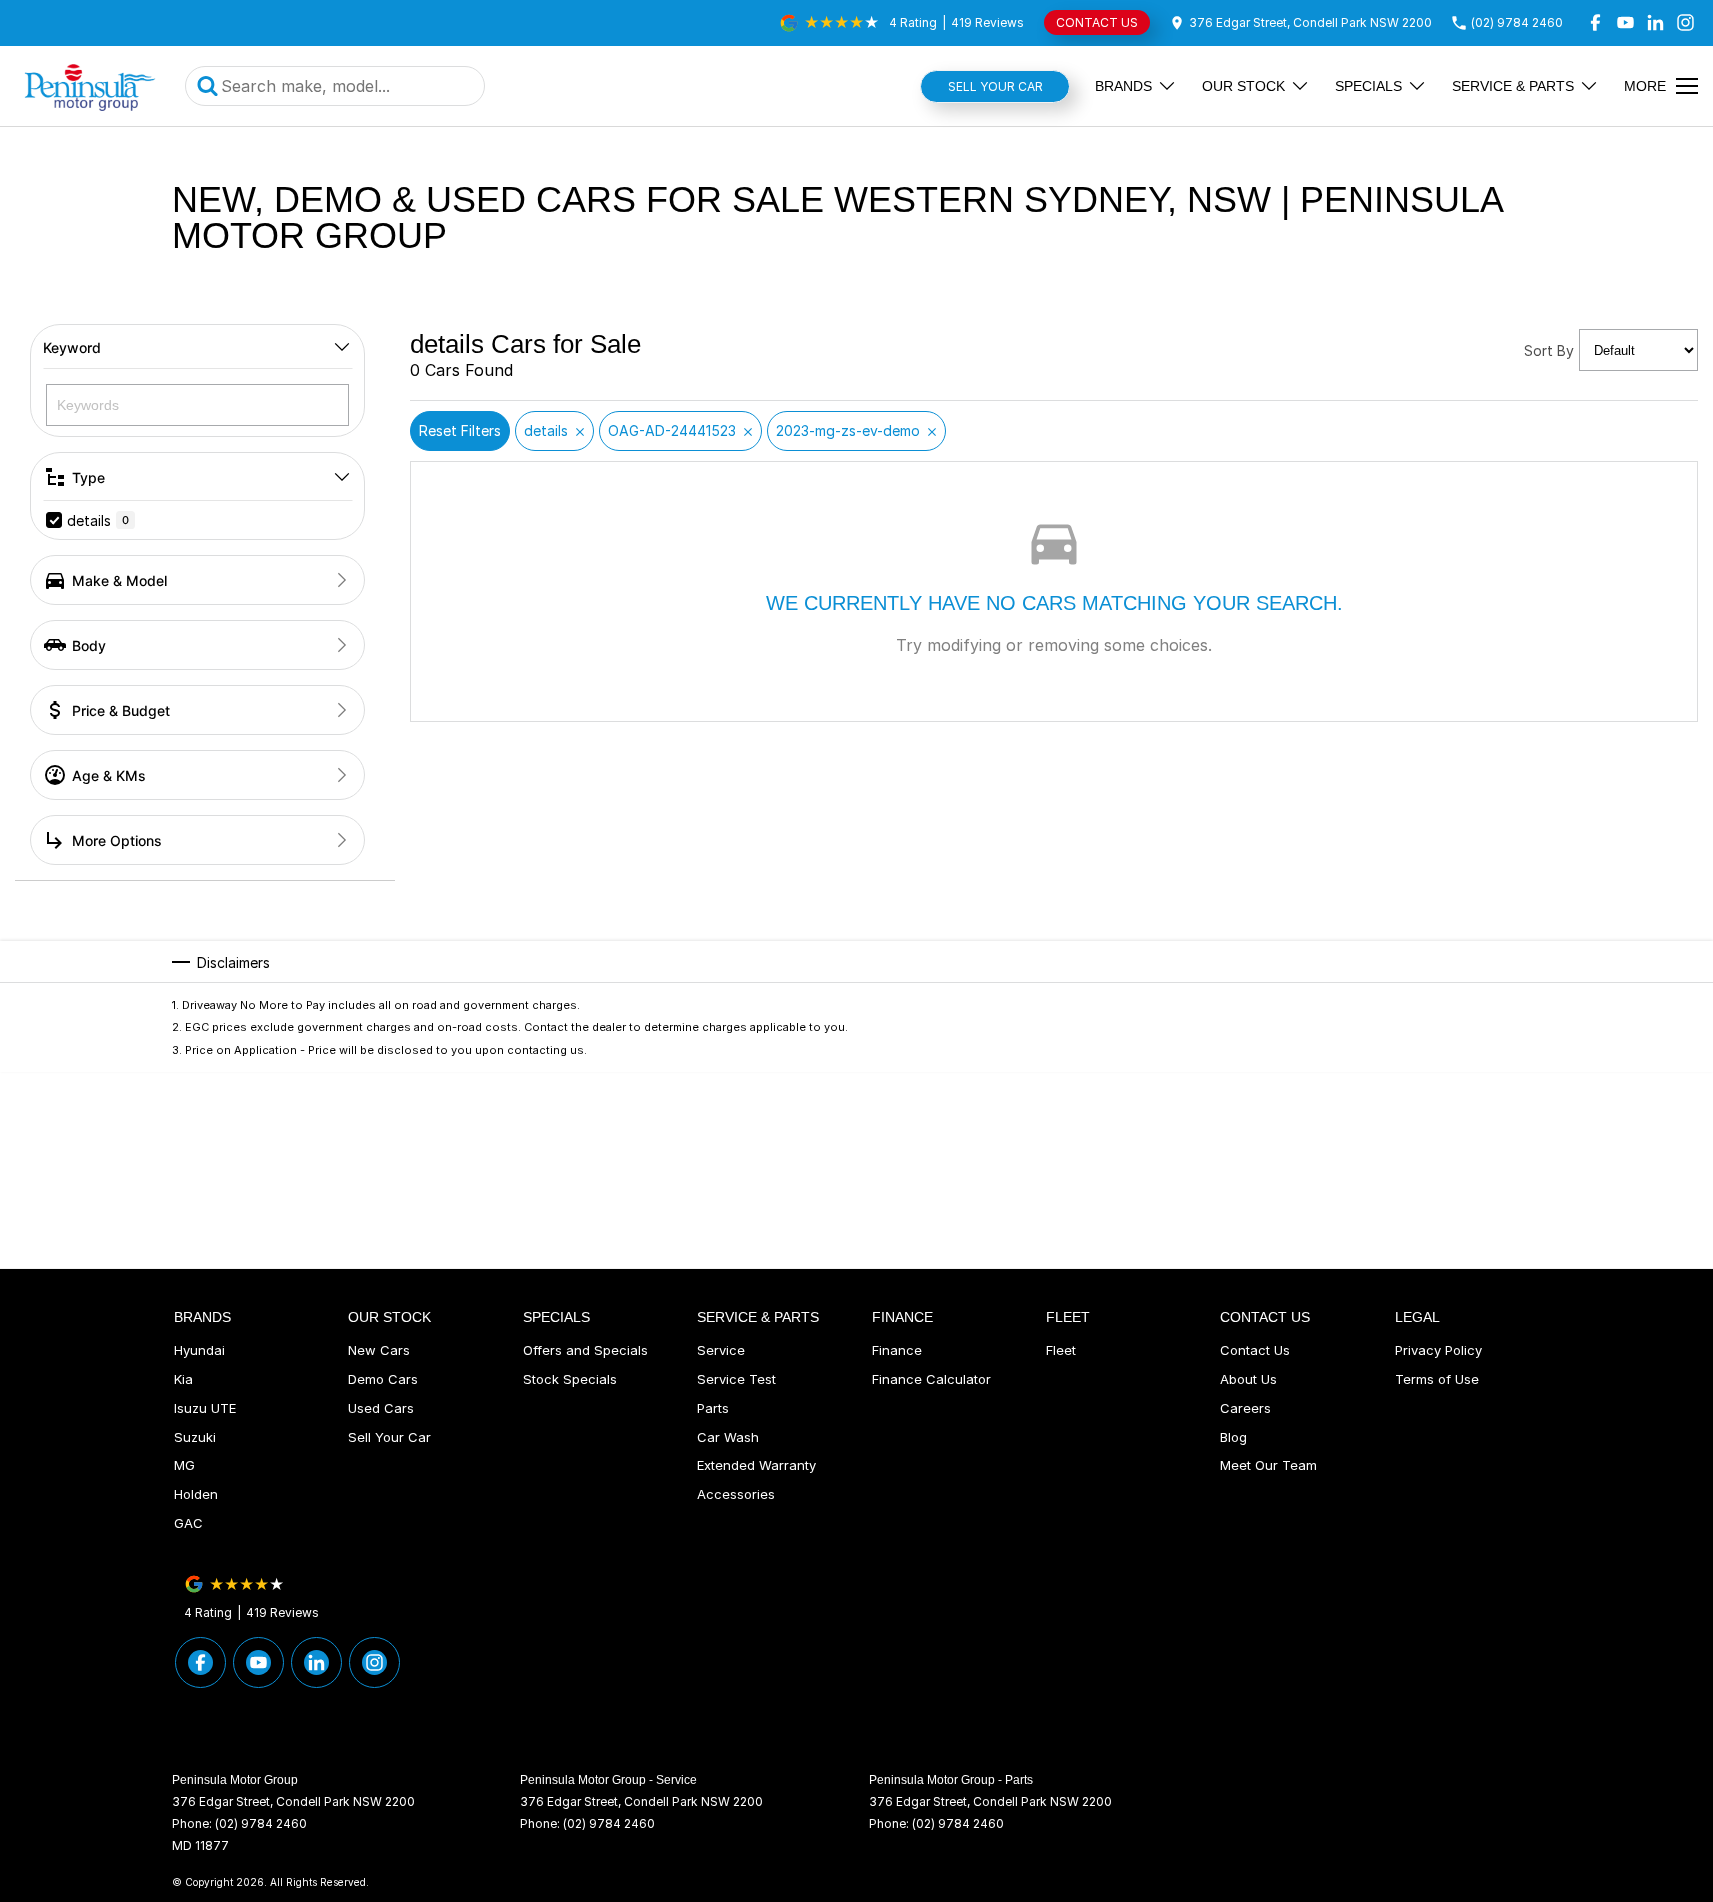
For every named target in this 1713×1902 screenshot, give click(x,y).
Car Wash (728, 1437)
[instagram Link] (1685, 22)
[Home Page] (90, 86)
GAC (188, 1523)
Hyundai (199, 1350)
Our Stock (1243, 86)
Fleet (1061, 1350)
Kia (183, 1379)
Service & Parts (1513, 86)
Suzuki (195, 1437)
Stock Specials (570, 1379)
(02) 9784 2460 (261, 1823)
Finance (897, 1350)
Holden (196, 1494)
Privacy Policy (1438, 1350)
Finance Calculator (931, 1379)
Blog (1233, 1437)
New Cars (379, 1350)
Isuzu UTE (205, 1408)
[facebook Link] (1595, 22)
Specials (1368, 86)
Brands (1123, 86)
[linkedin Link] (1655, 22)
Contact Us (1255, 1350)
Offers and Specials (585, 1350)
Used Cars (381, 1408)
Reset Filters (460, 430)
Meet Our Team (1268, 1465)
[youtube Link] (1625, 22)
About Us (1248, 1379)
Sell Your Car (995, 86)
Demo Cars (383, 1379)
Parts (713, 1408)
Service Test (736, 1379)
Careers (1245, 1408)
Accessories (736, 1494)
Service (721, 1350)
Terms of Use (1437, 1379)
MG (184, 1465)
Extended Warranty (756, 1465)
